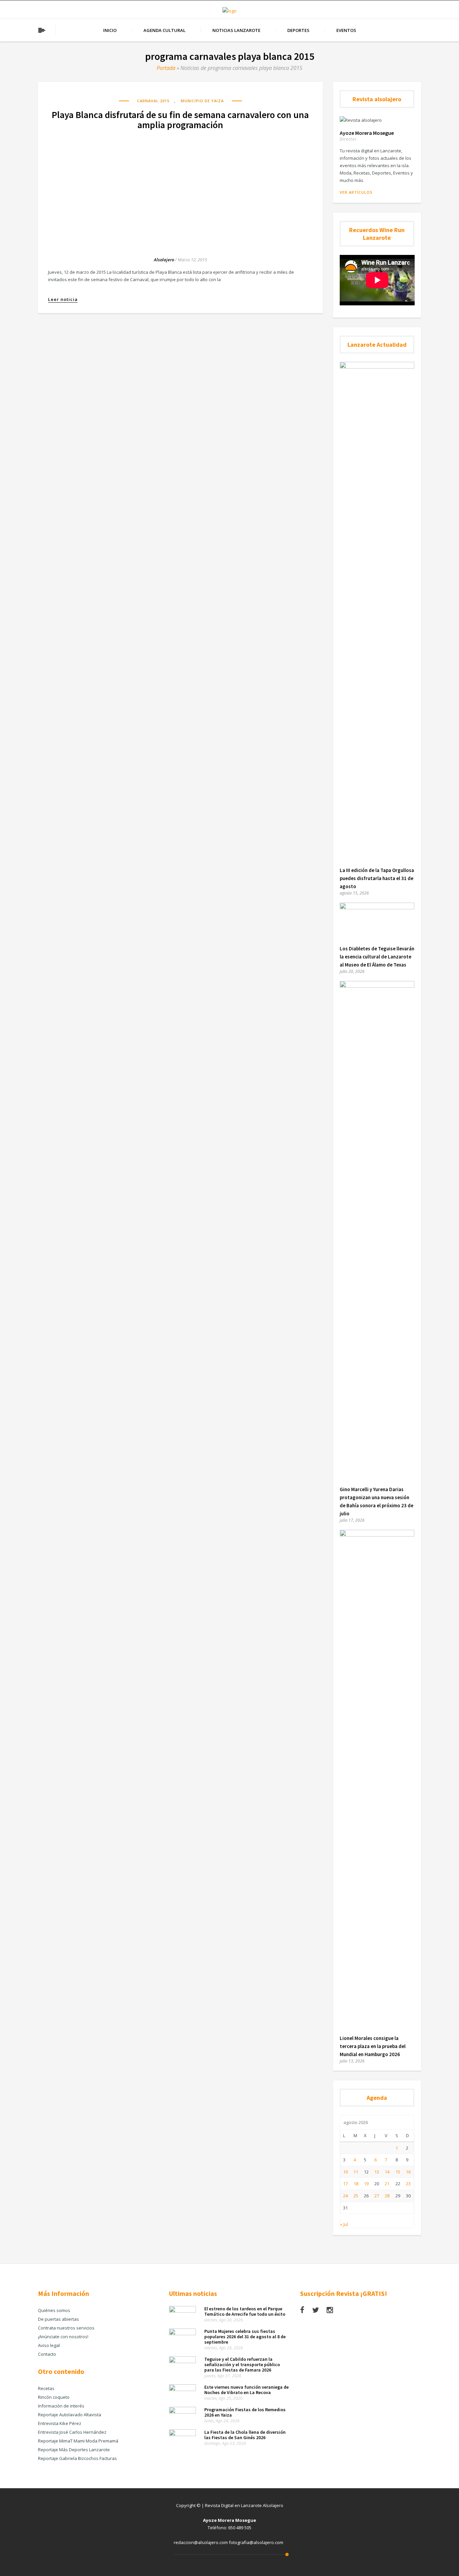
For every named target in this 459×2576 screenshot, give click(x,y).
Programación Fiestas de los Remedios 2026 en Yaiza (245, 2412)
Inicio (110, 30)
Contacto (47, 2354)
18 (356, 2184)
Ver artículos (356, 192)
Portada (166, 68)
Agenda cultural (164, 30)
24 (345, 2196)
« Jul (344, 2224)
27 (377, 2196)
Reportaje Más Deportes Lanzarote (74, 2450)
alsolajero (164, 260)
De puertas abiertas (58, 2319)
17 (345, 2184)
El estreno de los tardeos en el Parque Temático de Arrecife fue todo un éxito (245, 2311)
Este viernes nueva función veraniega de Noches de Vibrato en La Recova (246, 2390)
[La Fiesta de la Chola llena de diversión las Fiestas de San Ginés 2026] (182, 2434)
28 (387, 2196)
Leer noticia (63, 299)
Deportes (298, 30)
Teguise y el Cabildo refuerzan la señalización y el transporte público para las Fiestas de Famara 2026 (242, 2364)
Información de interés (61, 2406)
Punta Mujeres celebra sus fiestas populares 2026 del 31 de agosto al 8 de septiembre (245, 2337)
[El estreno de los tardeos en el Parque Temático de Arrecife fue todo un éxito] (182, 2311)
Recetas (46, 2388)
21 (387, 2184)
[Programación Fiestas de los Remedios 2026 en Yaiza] (182, 2412)
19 (366, 2184)
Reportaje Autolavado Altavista (70, 2415)
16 (408, 2172)
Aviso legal (49, 2345)
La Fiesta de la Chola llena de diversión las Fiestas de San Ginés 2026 (245, 2435)
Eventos (346, 30)
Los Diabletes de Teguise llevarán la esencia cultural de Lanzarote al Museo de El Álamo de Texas (377, 957)
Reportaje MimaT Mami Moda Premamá (78, 2441)
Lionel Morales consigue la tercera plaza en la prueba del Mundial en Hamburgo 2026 (373, 2046)
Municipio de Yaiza (202, 101)
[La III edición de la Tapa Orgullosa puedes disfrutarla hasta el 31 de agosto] (377, 367)
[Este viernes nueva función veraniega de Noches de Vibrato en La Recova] (182, 2389)
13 (377, 2172)
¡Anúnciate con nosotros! (63, 2337)
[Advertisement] (180, 187)
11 (356, 2172)
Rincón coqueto (54, 2397)
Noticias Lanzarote (236, 30)
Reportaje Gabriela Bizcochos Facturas (77, 2458)
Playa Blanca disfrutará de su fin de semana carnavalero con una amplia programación (180, 120)
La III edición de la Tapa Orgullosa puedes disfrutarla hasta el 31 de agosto (377, 878)
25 (356, 2196)
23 (408, 2184)
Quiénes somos (54, 2310)
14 (387, 2172)
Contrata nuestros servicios (66, 2328)
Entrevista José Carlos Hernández (72, 2432)
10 (345, 2172)
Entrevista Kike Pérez (60, 2423)
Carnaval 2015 (153, 101)
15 (398, 2172)
